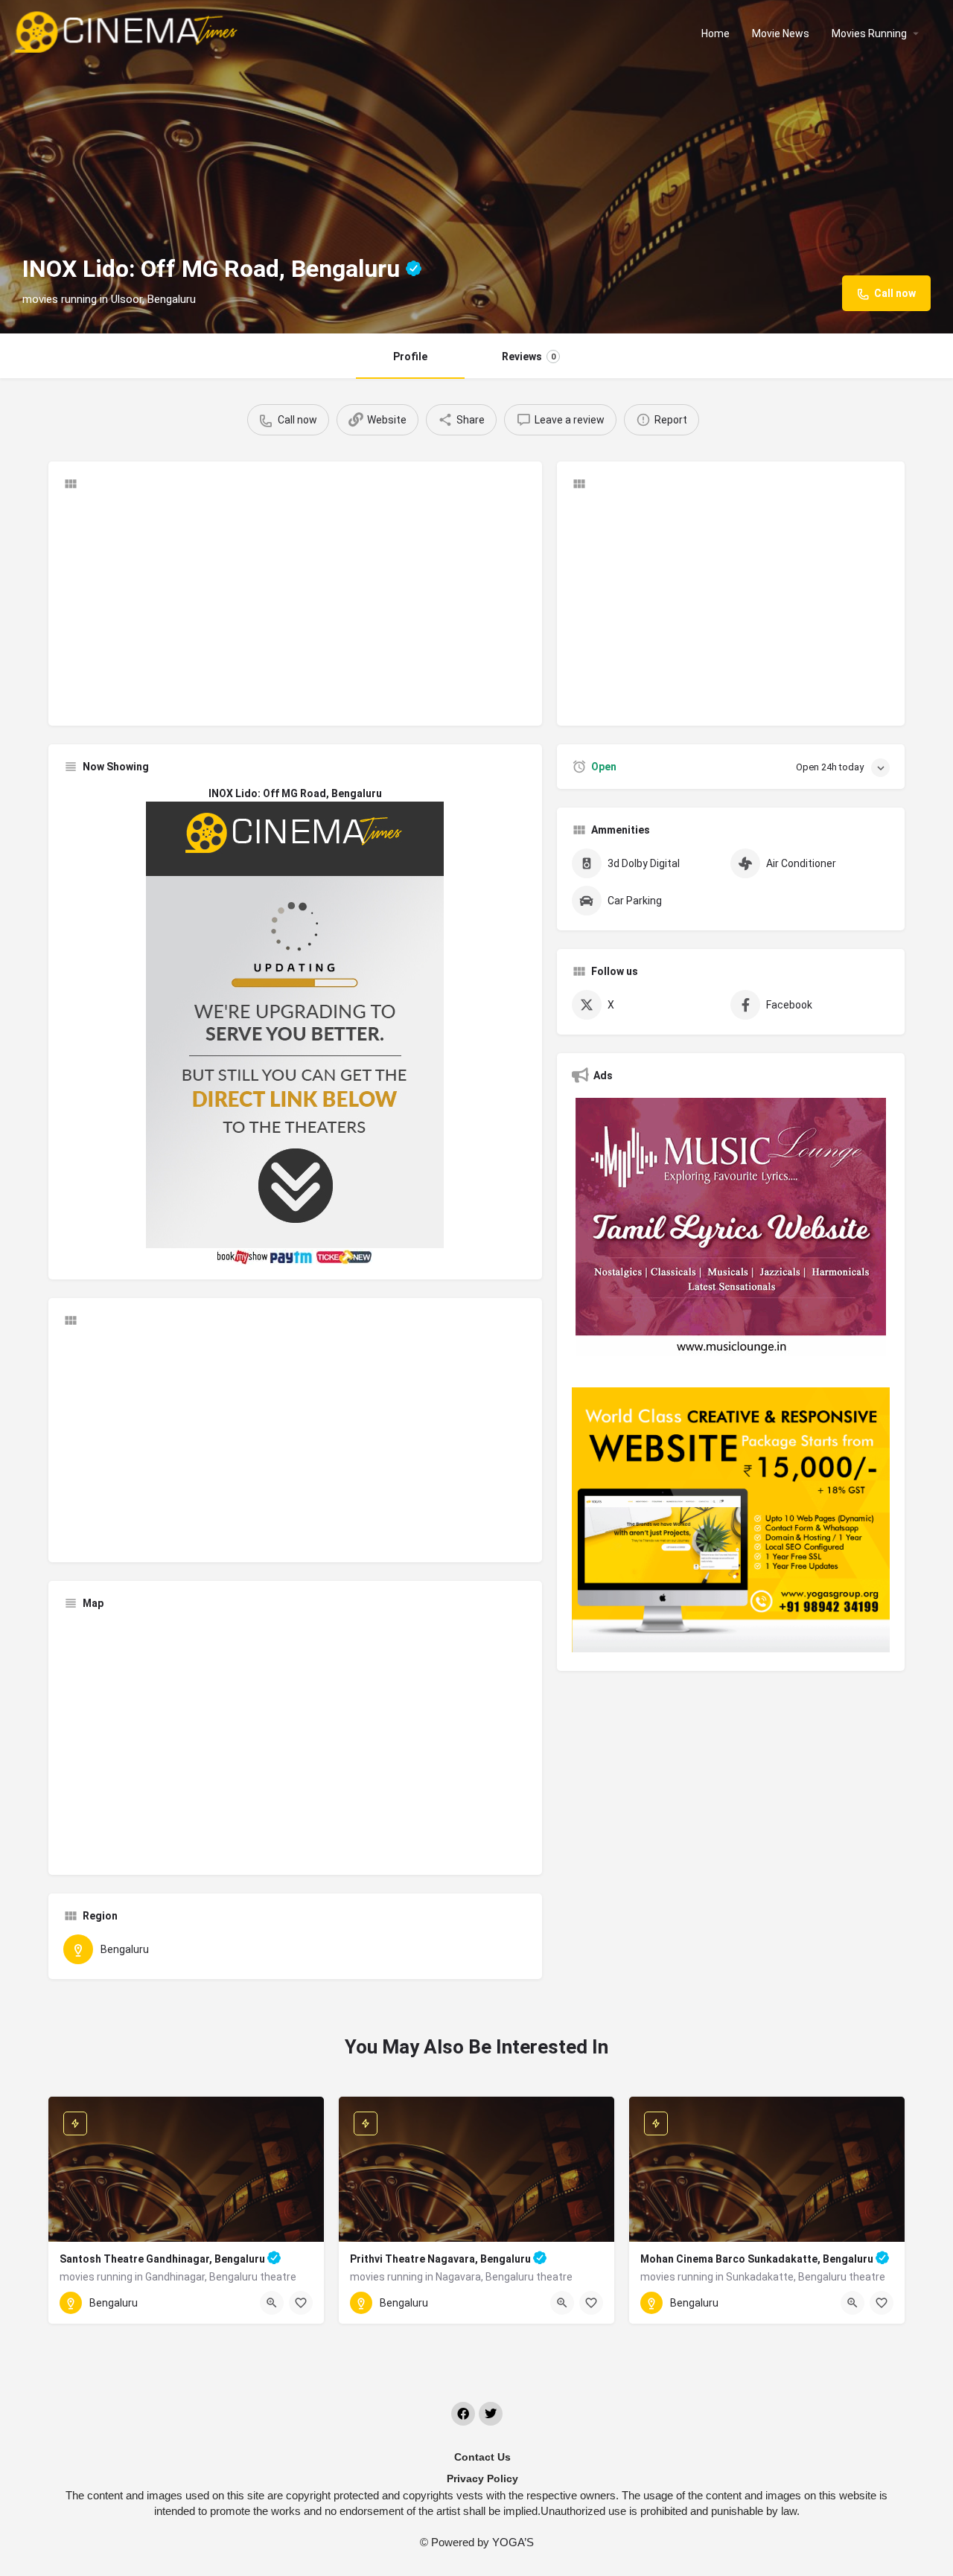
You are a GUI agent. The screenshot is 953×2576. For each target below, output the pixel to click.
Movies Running (869, 33)
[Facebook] (463, 2414)
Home (715, 33)
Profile (410, 357)
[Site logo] (128, 32)
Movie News (781, 33)
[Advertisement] (295, 607)
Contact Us (482, 2457)
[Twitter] (491, 2414)
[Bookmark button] (301, 2303)
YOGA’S (513, 2542)
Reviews (529, 357)
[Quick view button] (272, 2303)
